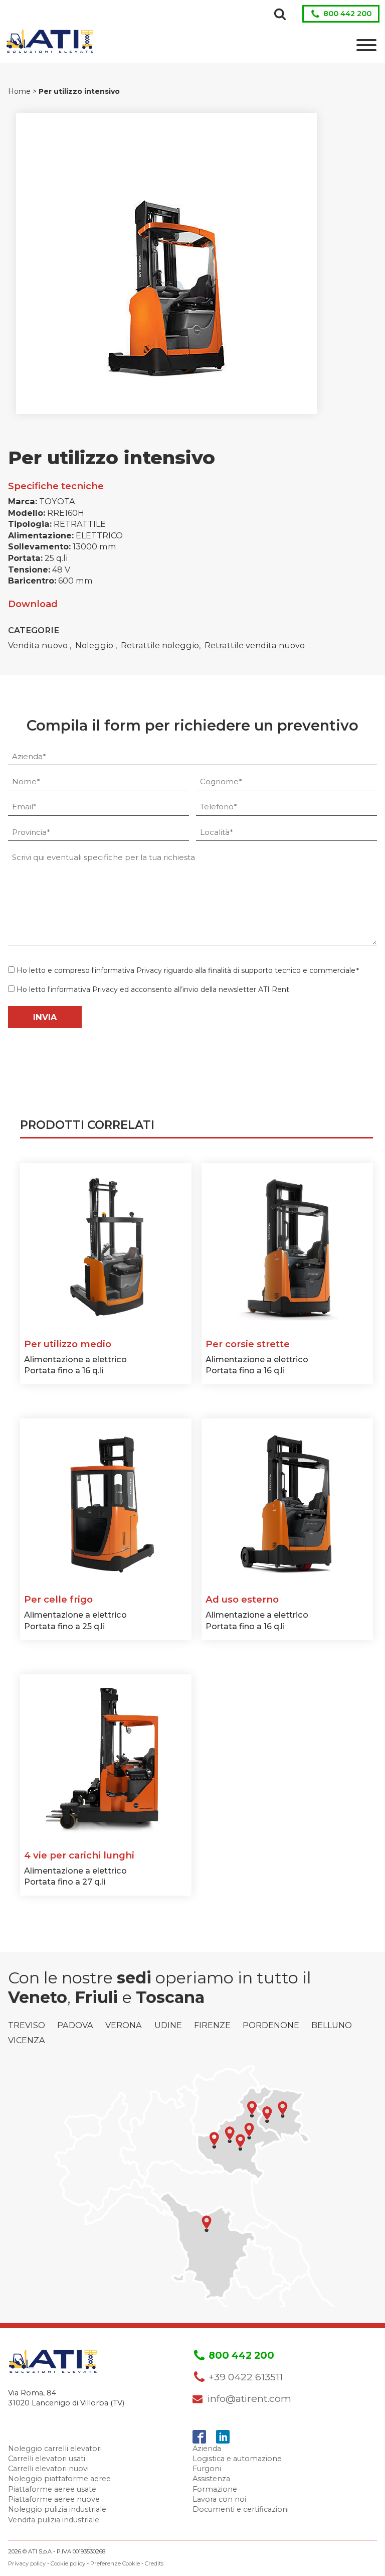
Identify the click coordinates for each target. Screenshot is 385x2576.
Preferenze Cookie (115, 2563)
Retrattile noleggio (160, 645)
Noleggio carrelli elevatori (55, 2449)
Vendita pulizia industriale (54, 2520)
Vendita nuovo (39, 645)
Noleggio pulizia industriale (57, 2509)
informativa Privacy (128, 970)
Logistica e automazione (237, 2459)
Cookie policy (68, 2563)
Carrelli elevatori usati (47, 2459)
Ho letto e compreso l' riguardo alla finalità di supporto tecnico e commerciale (188, 970)
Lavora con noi (219, 2499)
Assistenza (211, 2479)
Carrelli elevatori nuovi (48, 2469)
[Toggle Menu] (366, 45)
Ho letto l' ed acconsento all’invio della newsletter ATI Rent (153, 989)
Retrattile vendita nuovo (255, 645)
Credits (154, 2563)
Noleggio (95, 645)
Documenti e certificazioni (241, 2509)
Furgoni (207, 2469)
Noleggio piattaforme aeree (59, 2479)
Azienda (207, 2449)
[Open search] (280, 14)
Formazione (215, 2489)
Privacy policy (27, 2563)
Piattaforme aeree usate (52, 2489)
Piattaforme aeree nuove (54, 2499)
